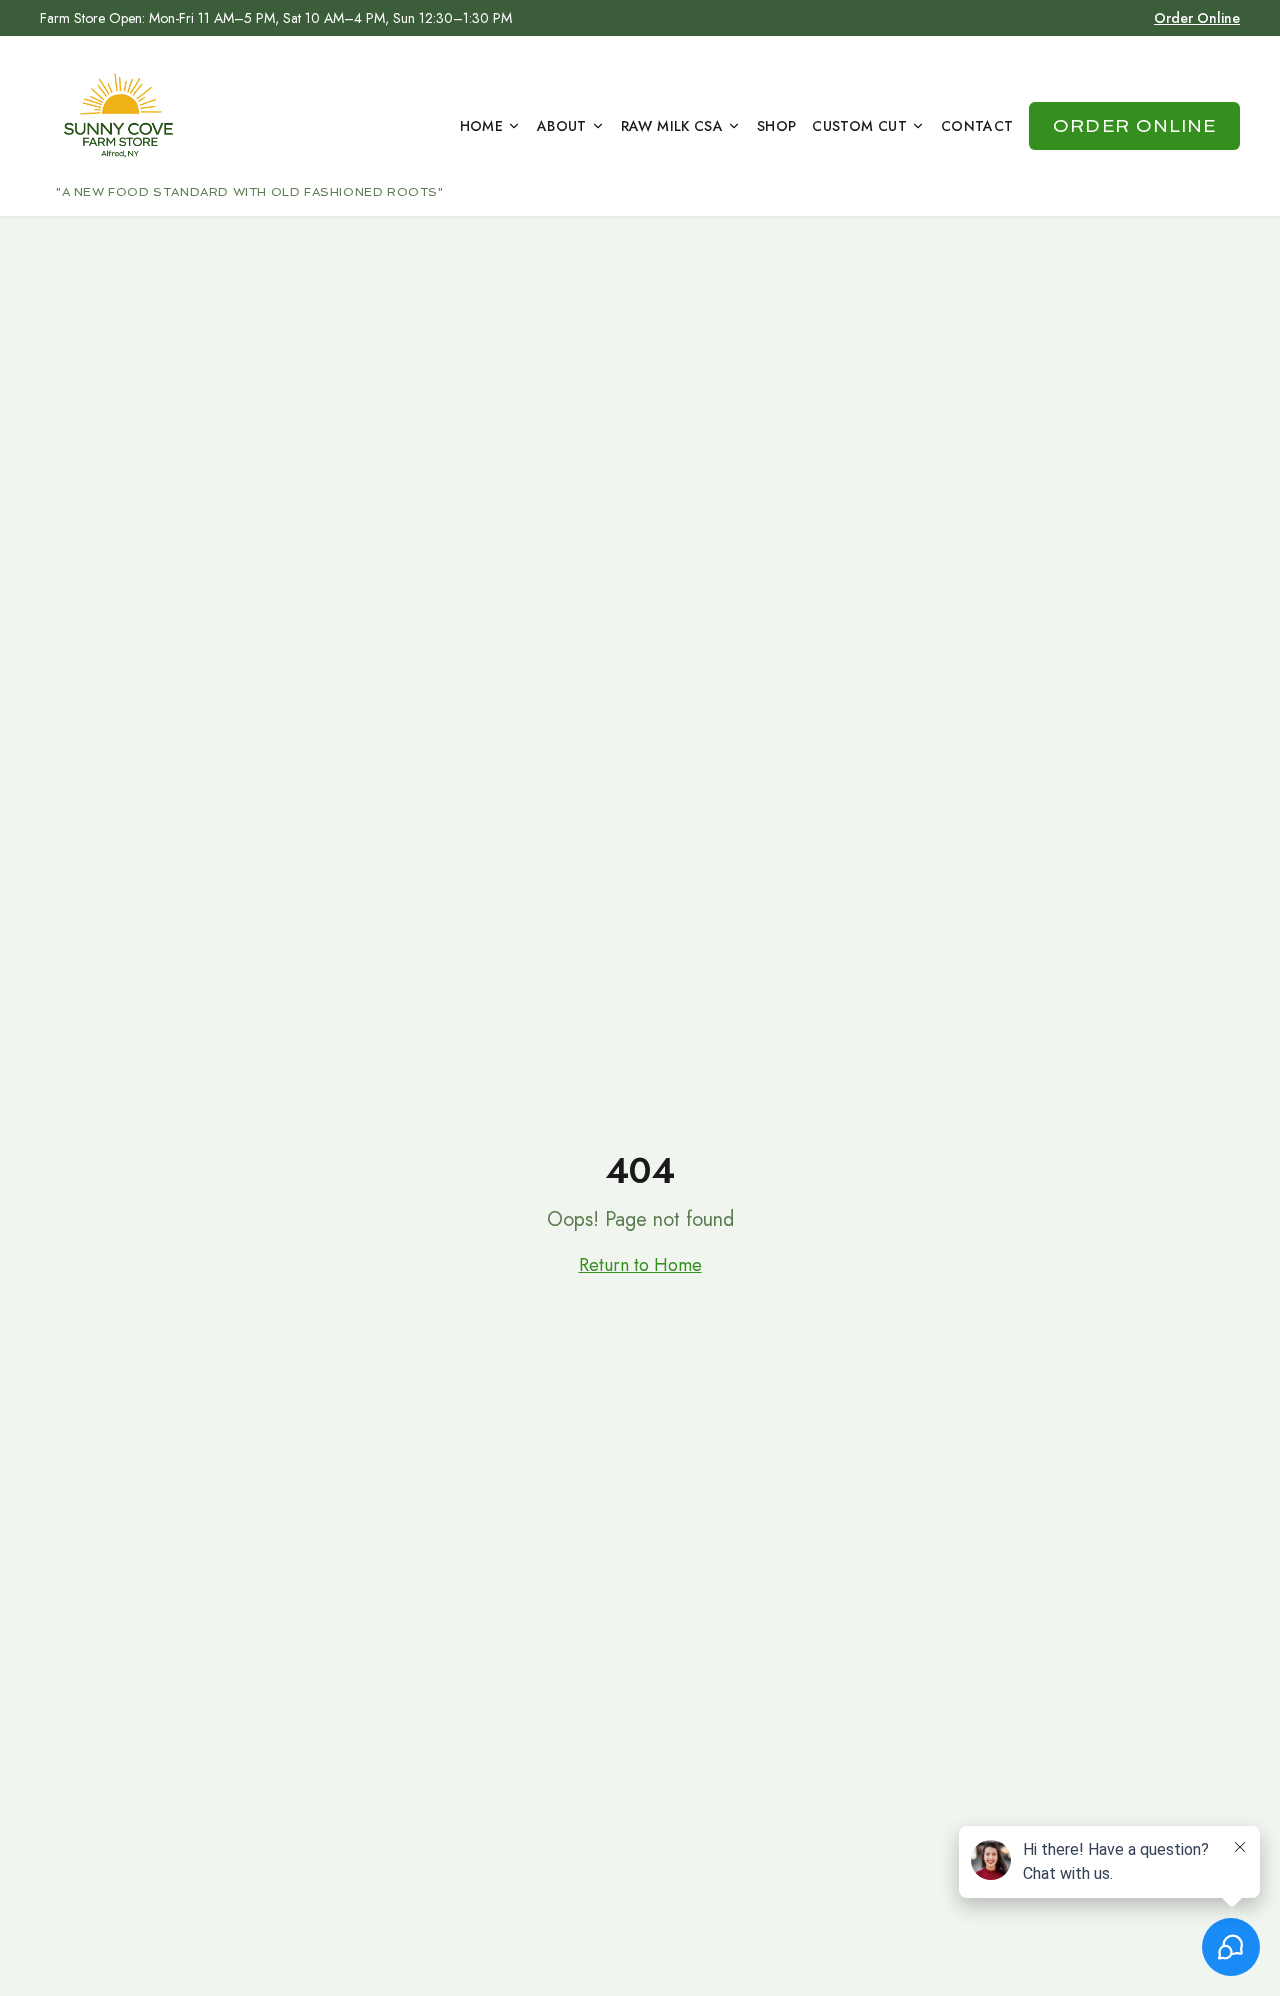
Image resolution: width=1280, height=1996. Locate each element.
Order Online (1197, 18)
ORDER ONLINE (1134, 125)
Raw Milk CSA (672, 126)
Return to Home (640, 1265)
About (562, 126)
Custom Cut (859, 126)
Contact (977, 126)
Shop (776, 126)
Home (481, 126)
